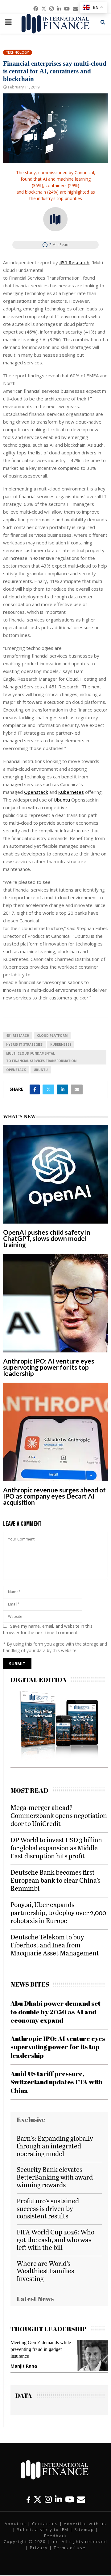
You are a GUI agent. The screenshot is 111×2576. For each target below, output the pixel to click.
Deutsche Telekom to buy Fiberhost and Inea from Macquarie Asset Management (55, 1945)
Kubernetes (71, 792)
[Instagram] (48, 2499)
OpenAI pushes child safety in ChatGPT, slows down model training (47, 1238)
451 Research (74, 262)
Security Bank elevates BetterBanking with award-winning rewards (56, 2177)
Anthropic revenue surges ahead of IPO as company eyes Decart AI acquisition (54, 1496)
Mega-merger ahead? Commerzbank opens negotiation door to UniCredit (59, 1815)
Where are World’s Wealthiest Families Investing (45, 2271)
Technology (18, 52)
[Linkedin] (58, 2499)
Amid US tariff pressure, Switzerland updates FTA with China (56, 2082)
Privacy (39, 2548)
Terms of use (70, 2548)
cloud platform (52, 1036)
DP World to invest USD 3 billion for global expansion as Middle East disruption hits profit (56, 1848)
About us (15, 2524)
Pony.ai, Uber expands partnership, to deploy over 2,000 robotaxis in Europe (58, 1912)
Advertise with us (85, 2524)
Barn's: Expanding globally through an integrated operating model (55, 2146)
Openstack (36, 792)
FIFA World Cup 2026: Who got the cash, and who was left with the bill (55, 2240)
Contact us (45, 2524)
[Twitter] (38, 2499)
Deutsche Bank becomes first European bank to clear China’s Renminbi (55, 1880)
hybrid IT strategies (24, 1044)
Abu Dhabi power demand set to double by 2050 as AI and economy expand (55, 2012)
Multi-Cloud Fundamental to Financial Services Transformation (41, 1057)
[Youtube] (70, 2499)
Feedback (56, 2536)
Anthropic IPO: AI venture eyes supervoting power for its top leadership (49, 1367)
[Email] (81, 2499)
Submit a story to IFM (43, 2529)
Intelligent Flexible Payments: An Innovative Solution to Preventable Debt (42, 2349)
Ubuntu (62, 800)
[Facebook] (28, 2499)
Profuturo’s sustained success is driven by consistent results (48, 2208)
